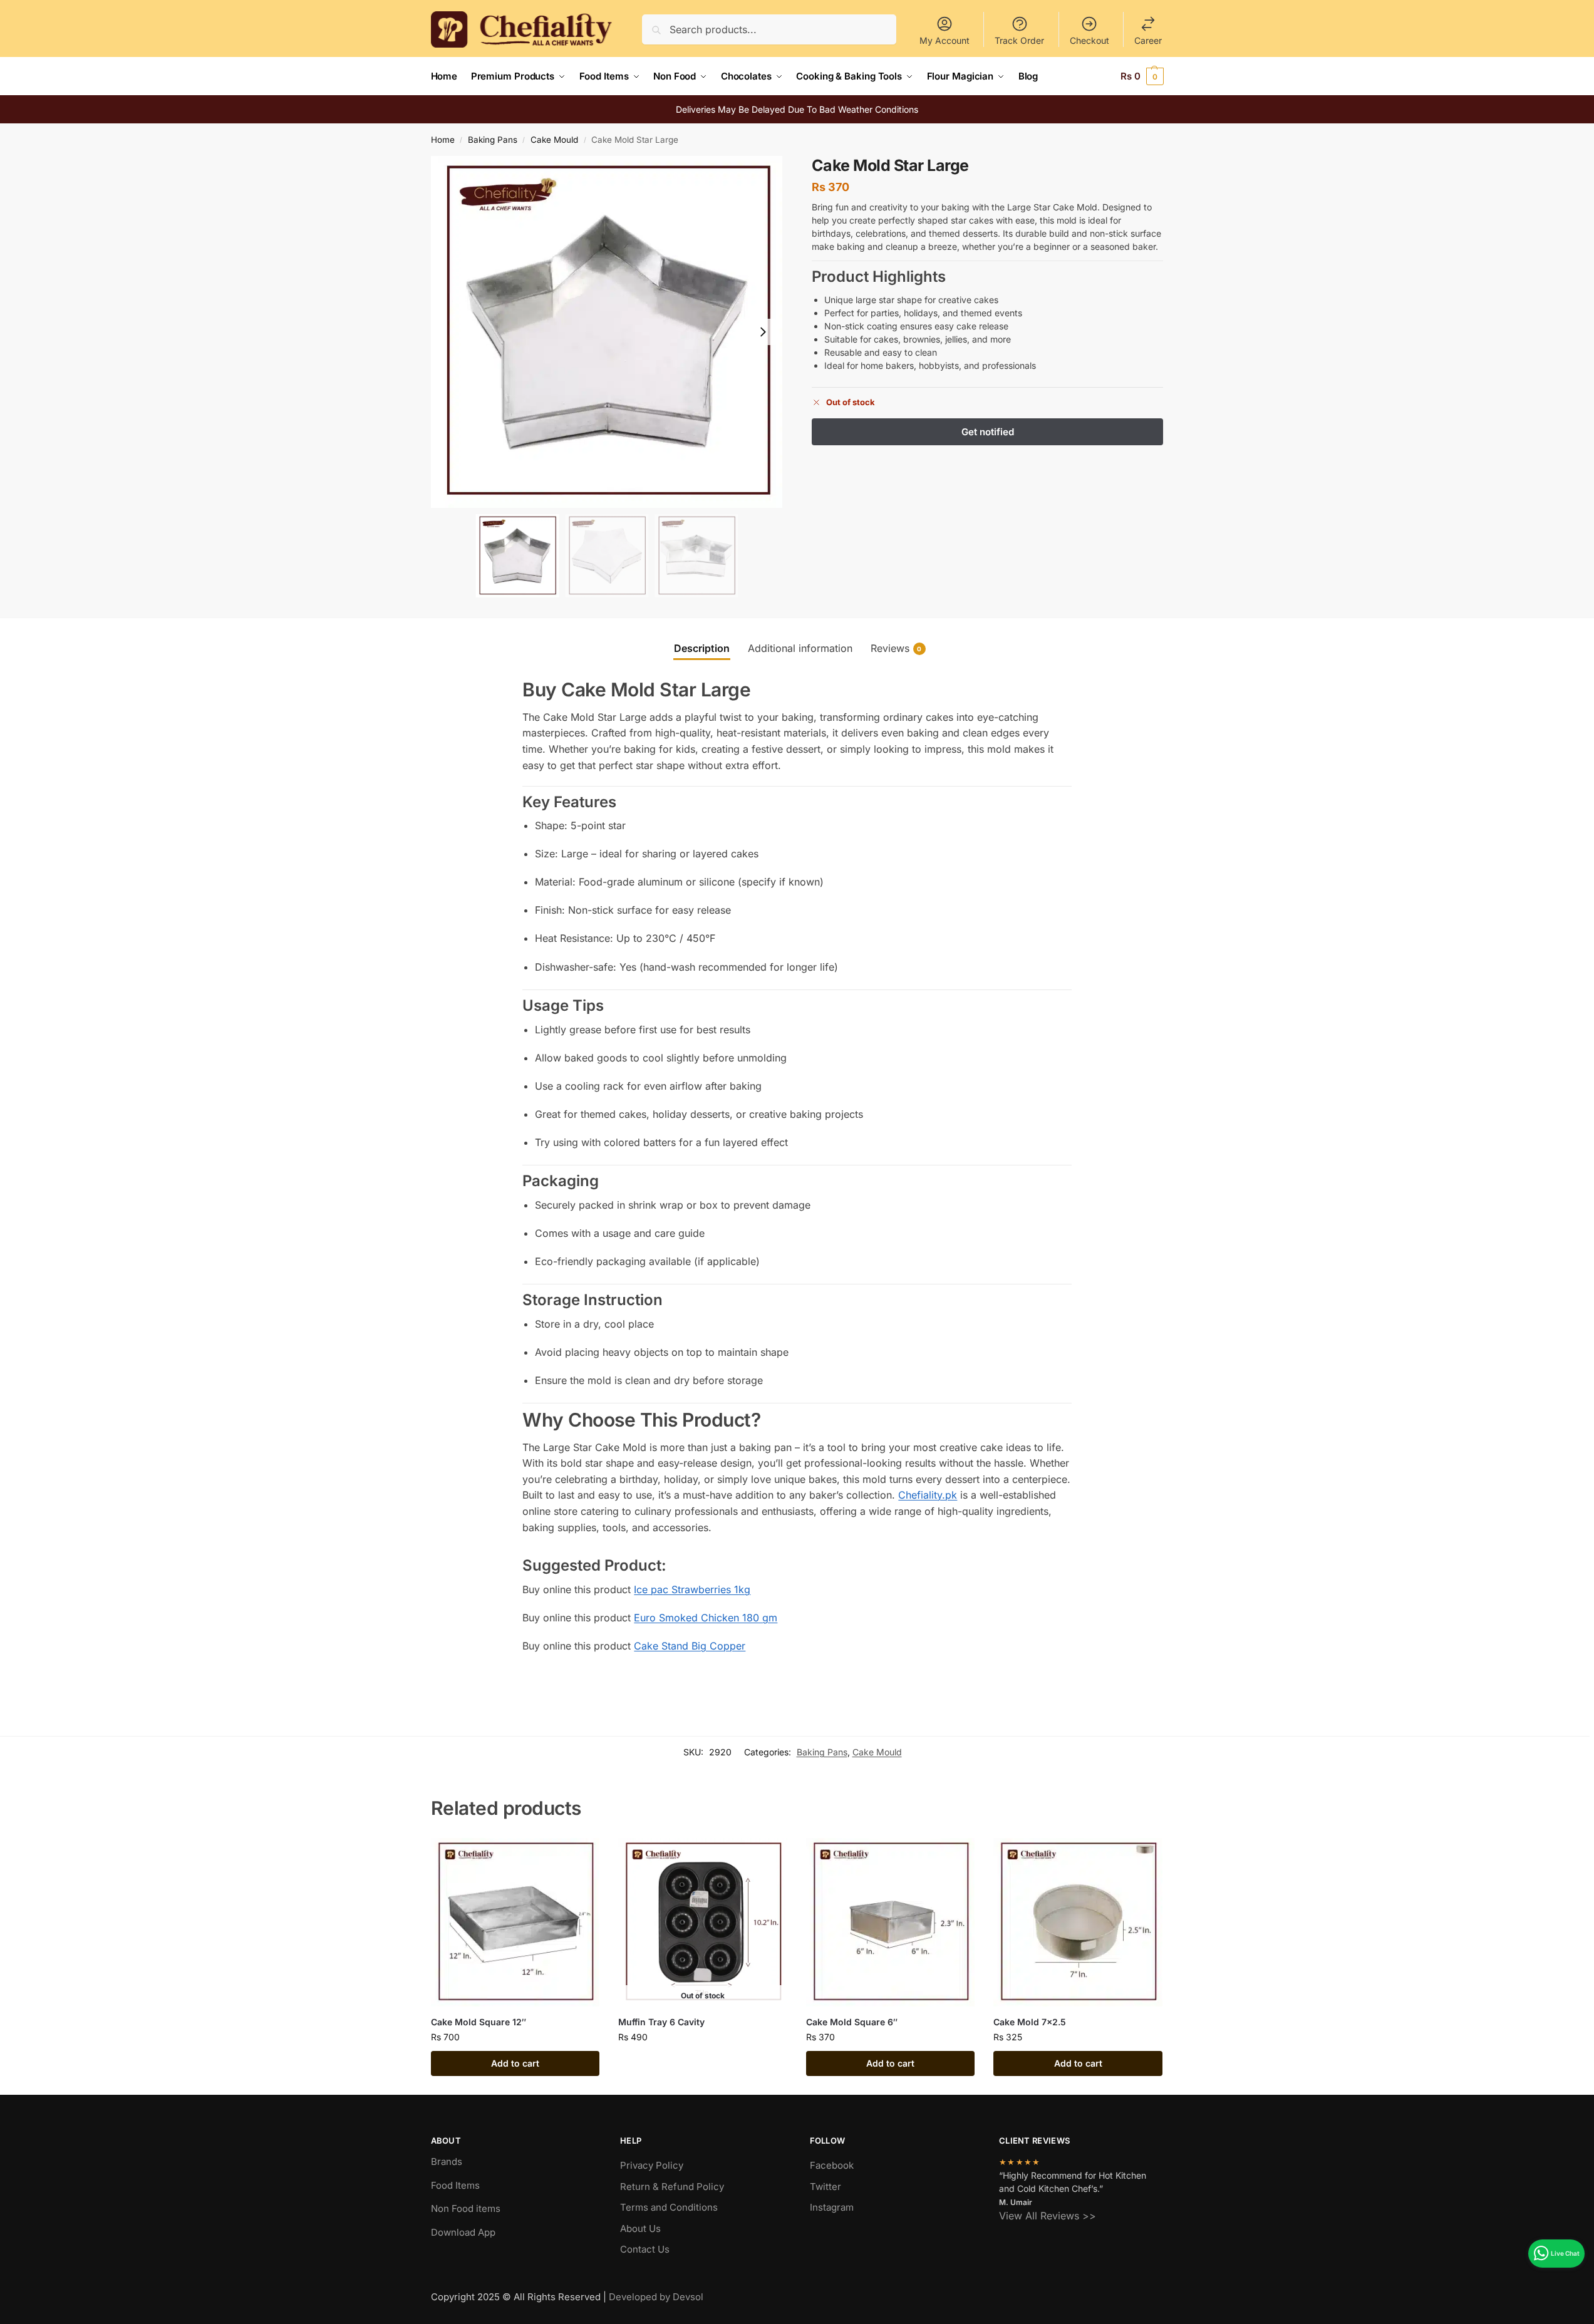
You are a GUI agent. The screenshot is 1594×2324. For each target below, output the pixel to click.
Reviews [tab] (896, 648)
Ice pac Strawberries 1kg (692, 1589)
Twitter (825, 2187)
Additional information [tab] (800, 648)
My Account (944, 40)
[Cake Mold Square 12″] (515, 1923)
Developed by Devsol (656, 2297)
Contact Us (645, 2249)
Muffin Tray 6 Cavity (661, 2022)
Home (443, 140)
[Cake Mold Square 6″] (891, 1923)
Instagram (832, 2207)
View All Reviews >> (1048, 2216)
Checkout (1089, 40)
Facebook (832, 2165)
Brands (447, 2161)
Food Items (455, 2185)
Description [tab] (702, 648)
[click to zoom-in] (607, 332)
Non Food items (467, 2208)
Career (1148, 40)
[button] (1142, 76)
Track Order (1019, 40)
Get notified (703, 2063)
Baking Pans (493, 140)
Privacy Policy (652, 2165)
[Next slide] (763, 332)
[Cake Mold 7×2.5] (1078, 1923)
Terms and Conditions (669, 2207)
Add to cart (515, 2063)
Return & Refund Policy (672, 2187)
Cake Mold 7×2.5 (1030, 2022)
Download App (463, 2232)
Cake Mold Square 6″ (852, 2022)
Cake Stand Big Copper (690, 1646)
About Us (640, 2228)
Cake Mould (554, 140)
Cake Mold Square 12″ (479, 2022)
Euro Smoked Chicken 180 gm (706, 1618)
